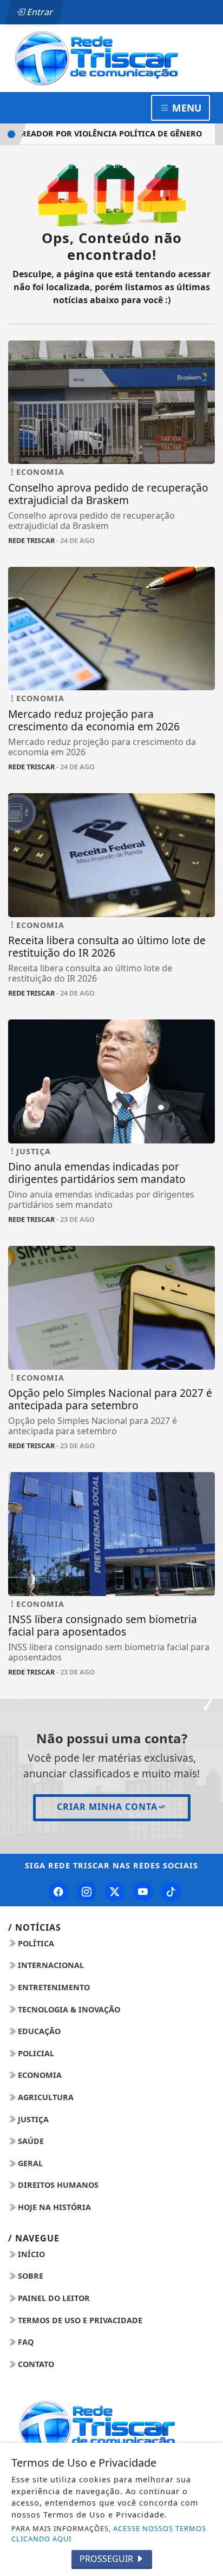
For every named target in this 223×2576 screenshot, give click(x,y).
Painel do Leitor (53, 2298)
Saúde (30, 2141)
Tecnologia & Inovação (68, 2009)
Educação (38, 2031)
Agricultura (45, 2097)
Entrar (39, 12)
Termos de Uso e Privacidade (79, 2320)
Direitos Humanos (57, 2185)
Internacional (50, 1965)
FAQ (25, 2342)
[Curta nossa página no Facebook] (58, 1892)
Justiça (32, 2119)
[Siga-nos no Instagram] (87, 1892)
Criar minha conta (107, 1807)
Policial (35, 2053)
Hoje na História (53, 2207)
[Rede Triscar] (111, 57)
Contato (35, 2364)
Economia (39, 2075)
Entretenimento (53, 1987)
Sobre (29, 2276)
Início (30, 2254)
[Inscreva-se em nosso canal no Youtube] (143, 1892)
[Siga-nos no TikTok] (171, 1892)
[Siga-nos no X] (115, 1892)
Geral (29, 2163)
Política (35, 1943)
